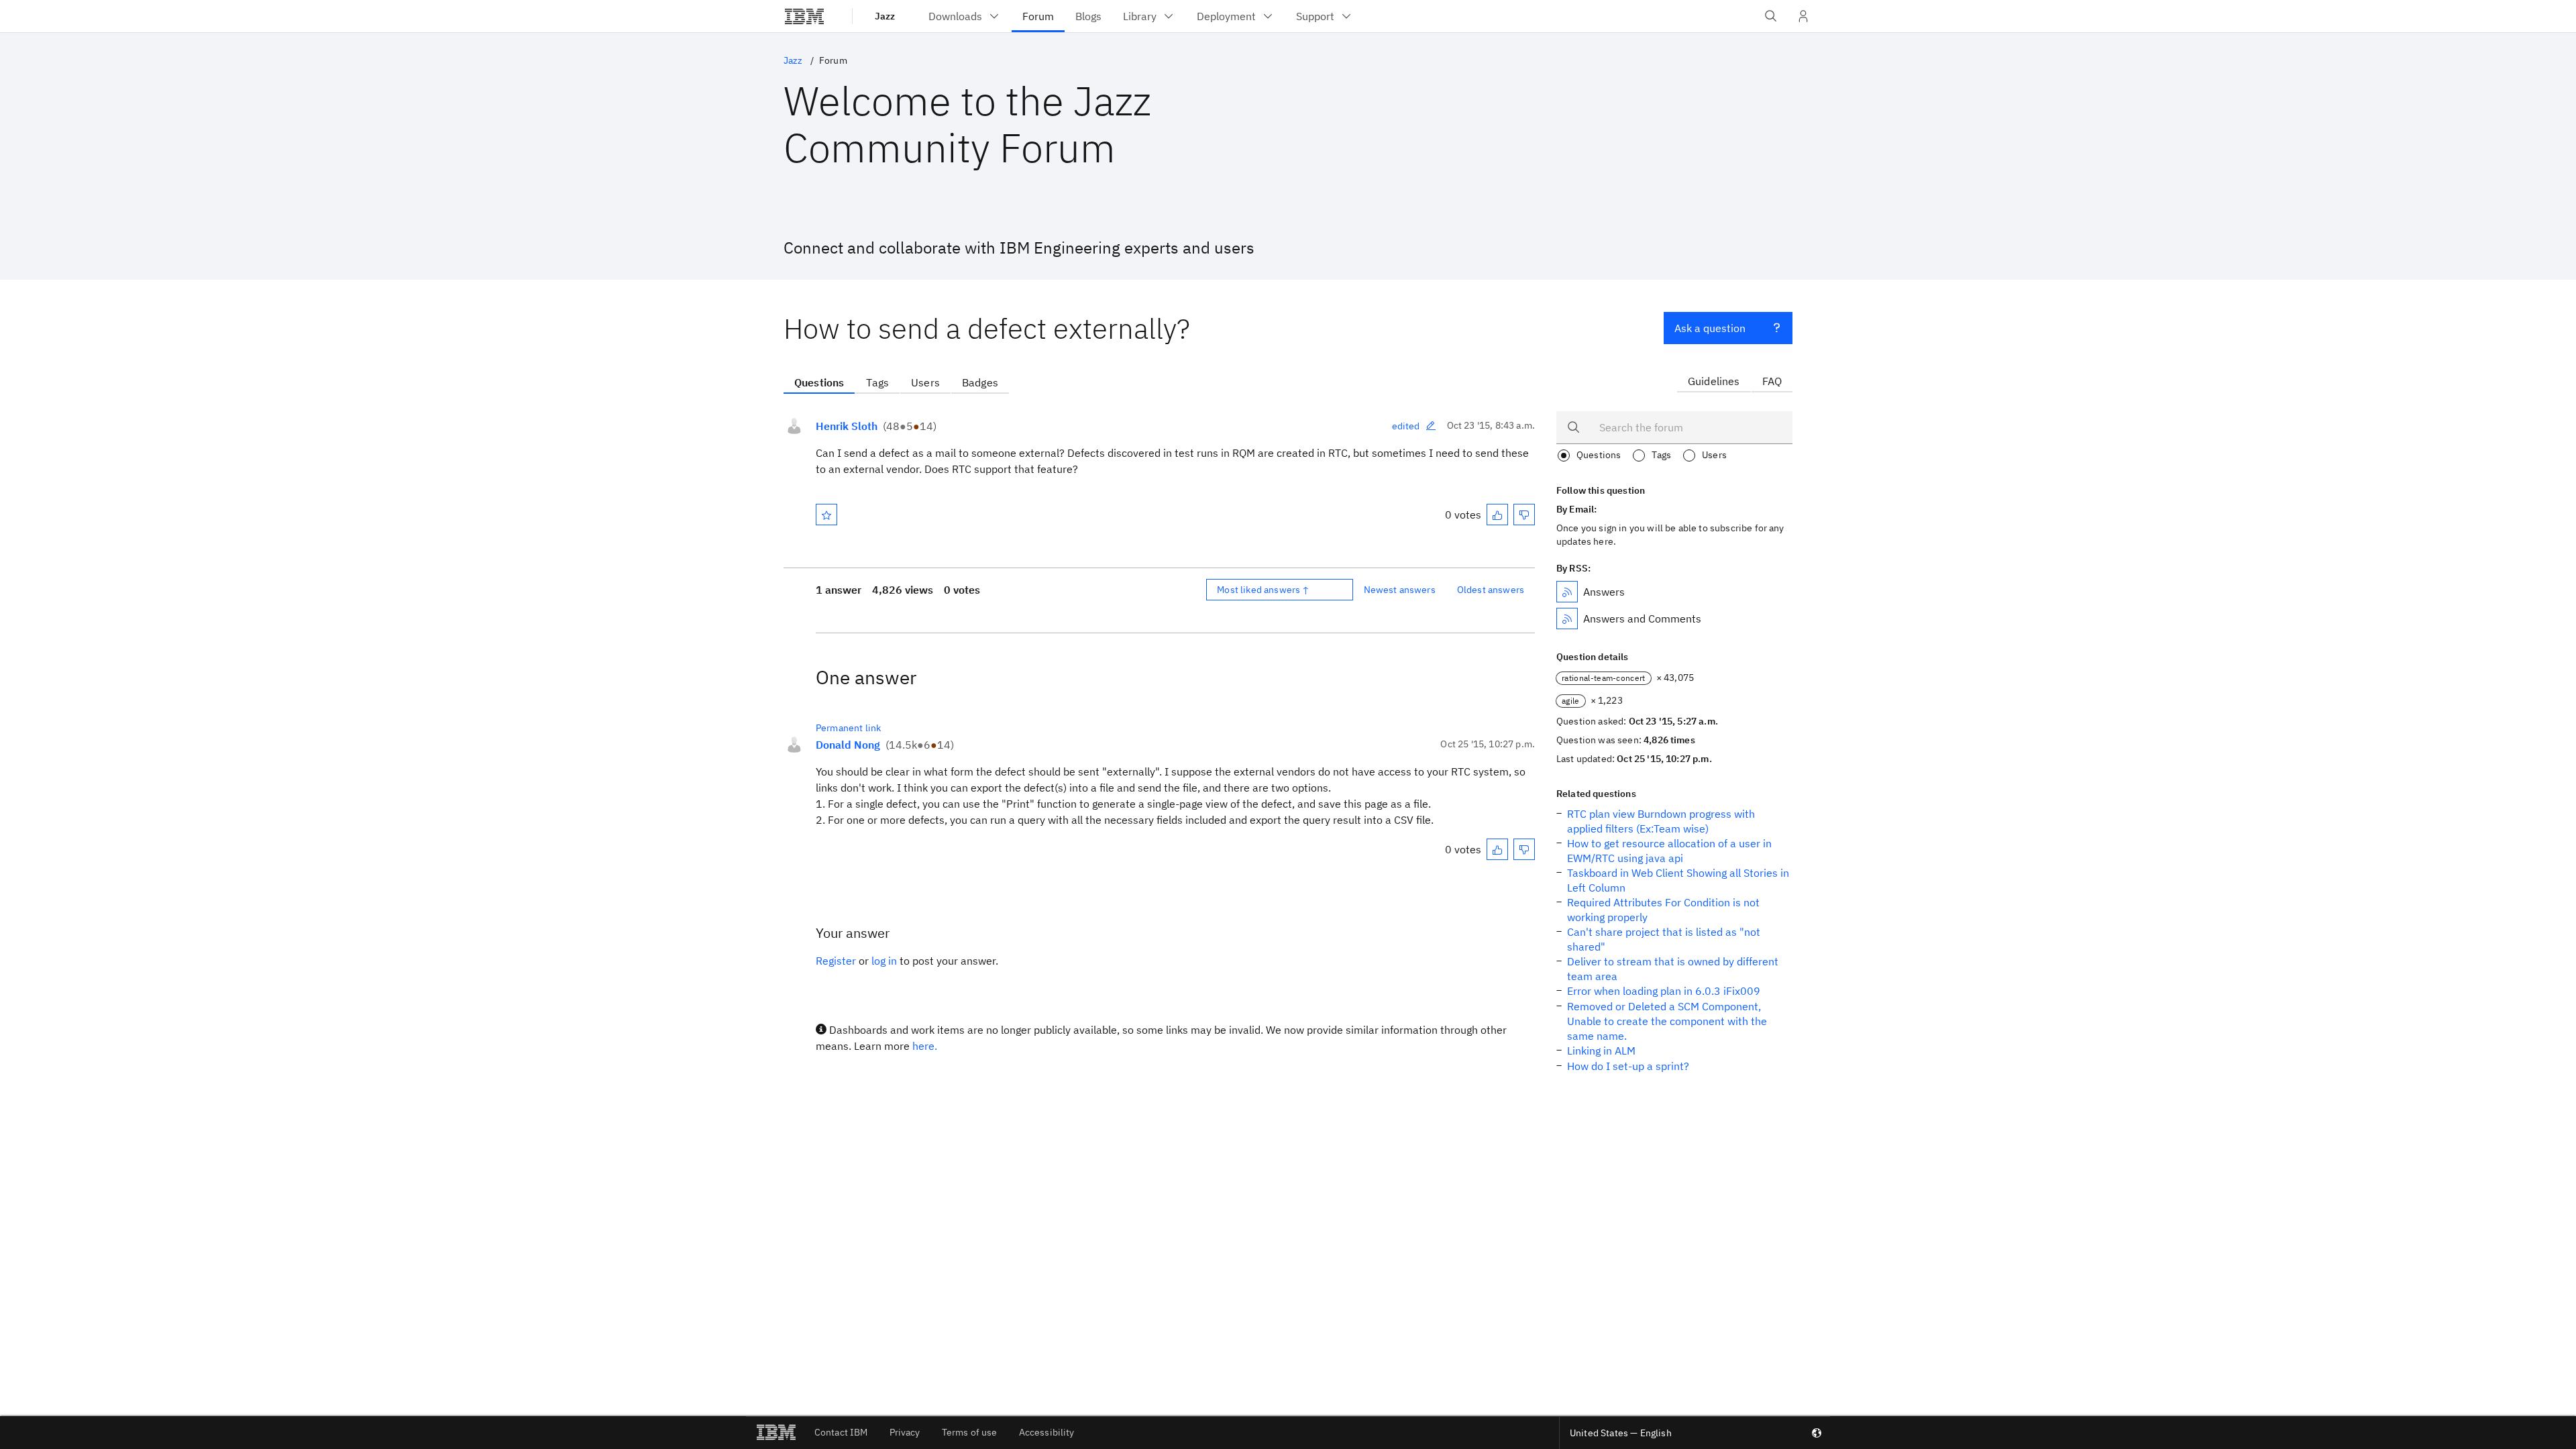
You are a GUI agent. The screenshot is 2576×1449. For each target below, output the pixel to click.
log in (884, 961)
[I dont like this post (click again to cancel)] (1524, 515)
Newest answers (1400, 590)
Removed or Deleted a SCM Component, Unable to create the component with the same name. (1667, 1021)
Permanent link (848, 728)
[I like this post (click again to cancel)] (1497, 515)
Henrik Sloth (847, 426)
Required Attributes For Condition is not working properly (1663, 910)
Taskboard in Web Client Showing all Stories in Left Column (1678, 880)
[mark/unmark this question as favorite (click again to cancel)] (826, 515)
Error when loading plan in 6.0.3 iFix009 (1664, 991)
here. (925, 1046)
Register (836, 961)
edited (1406, 426)
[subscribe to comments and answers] (1567, 619)
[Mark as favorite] (826, 515)
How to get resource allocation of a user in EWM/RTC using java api (1669, 851)
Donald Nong (848, 745)
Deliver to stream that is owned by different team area (1673, 969)
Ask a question (1710, 328)
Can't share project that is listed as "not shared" (1664, 939)
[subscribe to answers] (1567, 592)
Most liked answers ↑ (1263, 590)
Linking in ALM (1601, 1051)
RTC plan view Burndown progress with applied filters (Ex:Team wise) (1661, 821)
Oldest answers (1491, 590)
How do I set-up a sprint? (1628, 1066)
